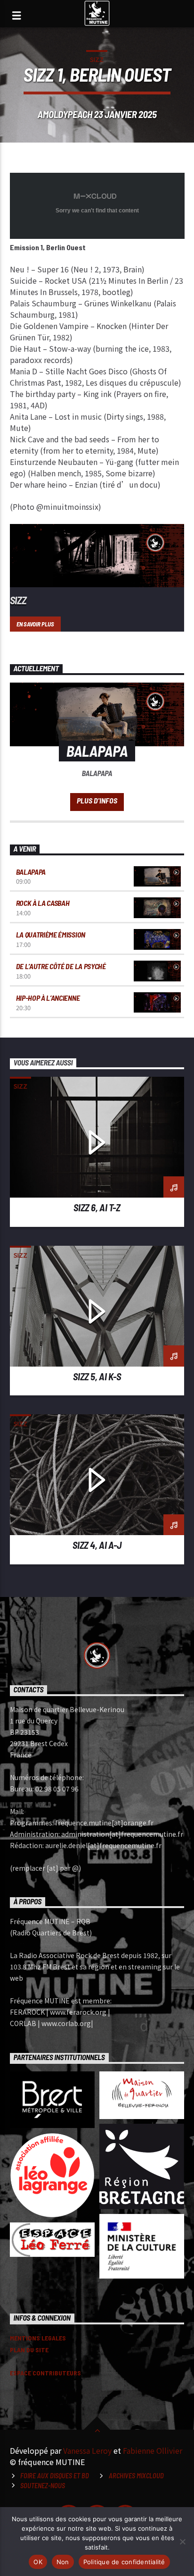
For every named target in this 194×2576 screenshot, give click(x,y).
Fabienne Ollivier (153, 2450)
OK (38, 2562)
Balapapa (31, 872)
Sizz (97, 59)
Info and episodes (97, 802)
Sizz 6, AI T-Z (97, 1207)
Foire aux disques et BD (55, 2476)
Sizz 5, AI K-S (97, 1376)
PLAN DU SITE (29, 2350)
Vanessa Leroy (87, 2450)
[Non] (182, 2542)
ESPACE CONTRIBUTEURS (45, 2373)
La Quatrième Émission (51, 934)
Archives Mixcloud (136, 2476)
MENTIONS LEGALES (38, 2338)
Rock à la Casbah (43, 903)
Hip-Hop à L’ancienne (48, 998)
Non (63, 2562)
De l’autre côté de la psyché (61, 966)
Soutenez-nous (43, 2486)
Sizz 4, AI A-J (97, 1545)
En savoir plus (35, 624)
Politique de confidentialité (124, 2562)
